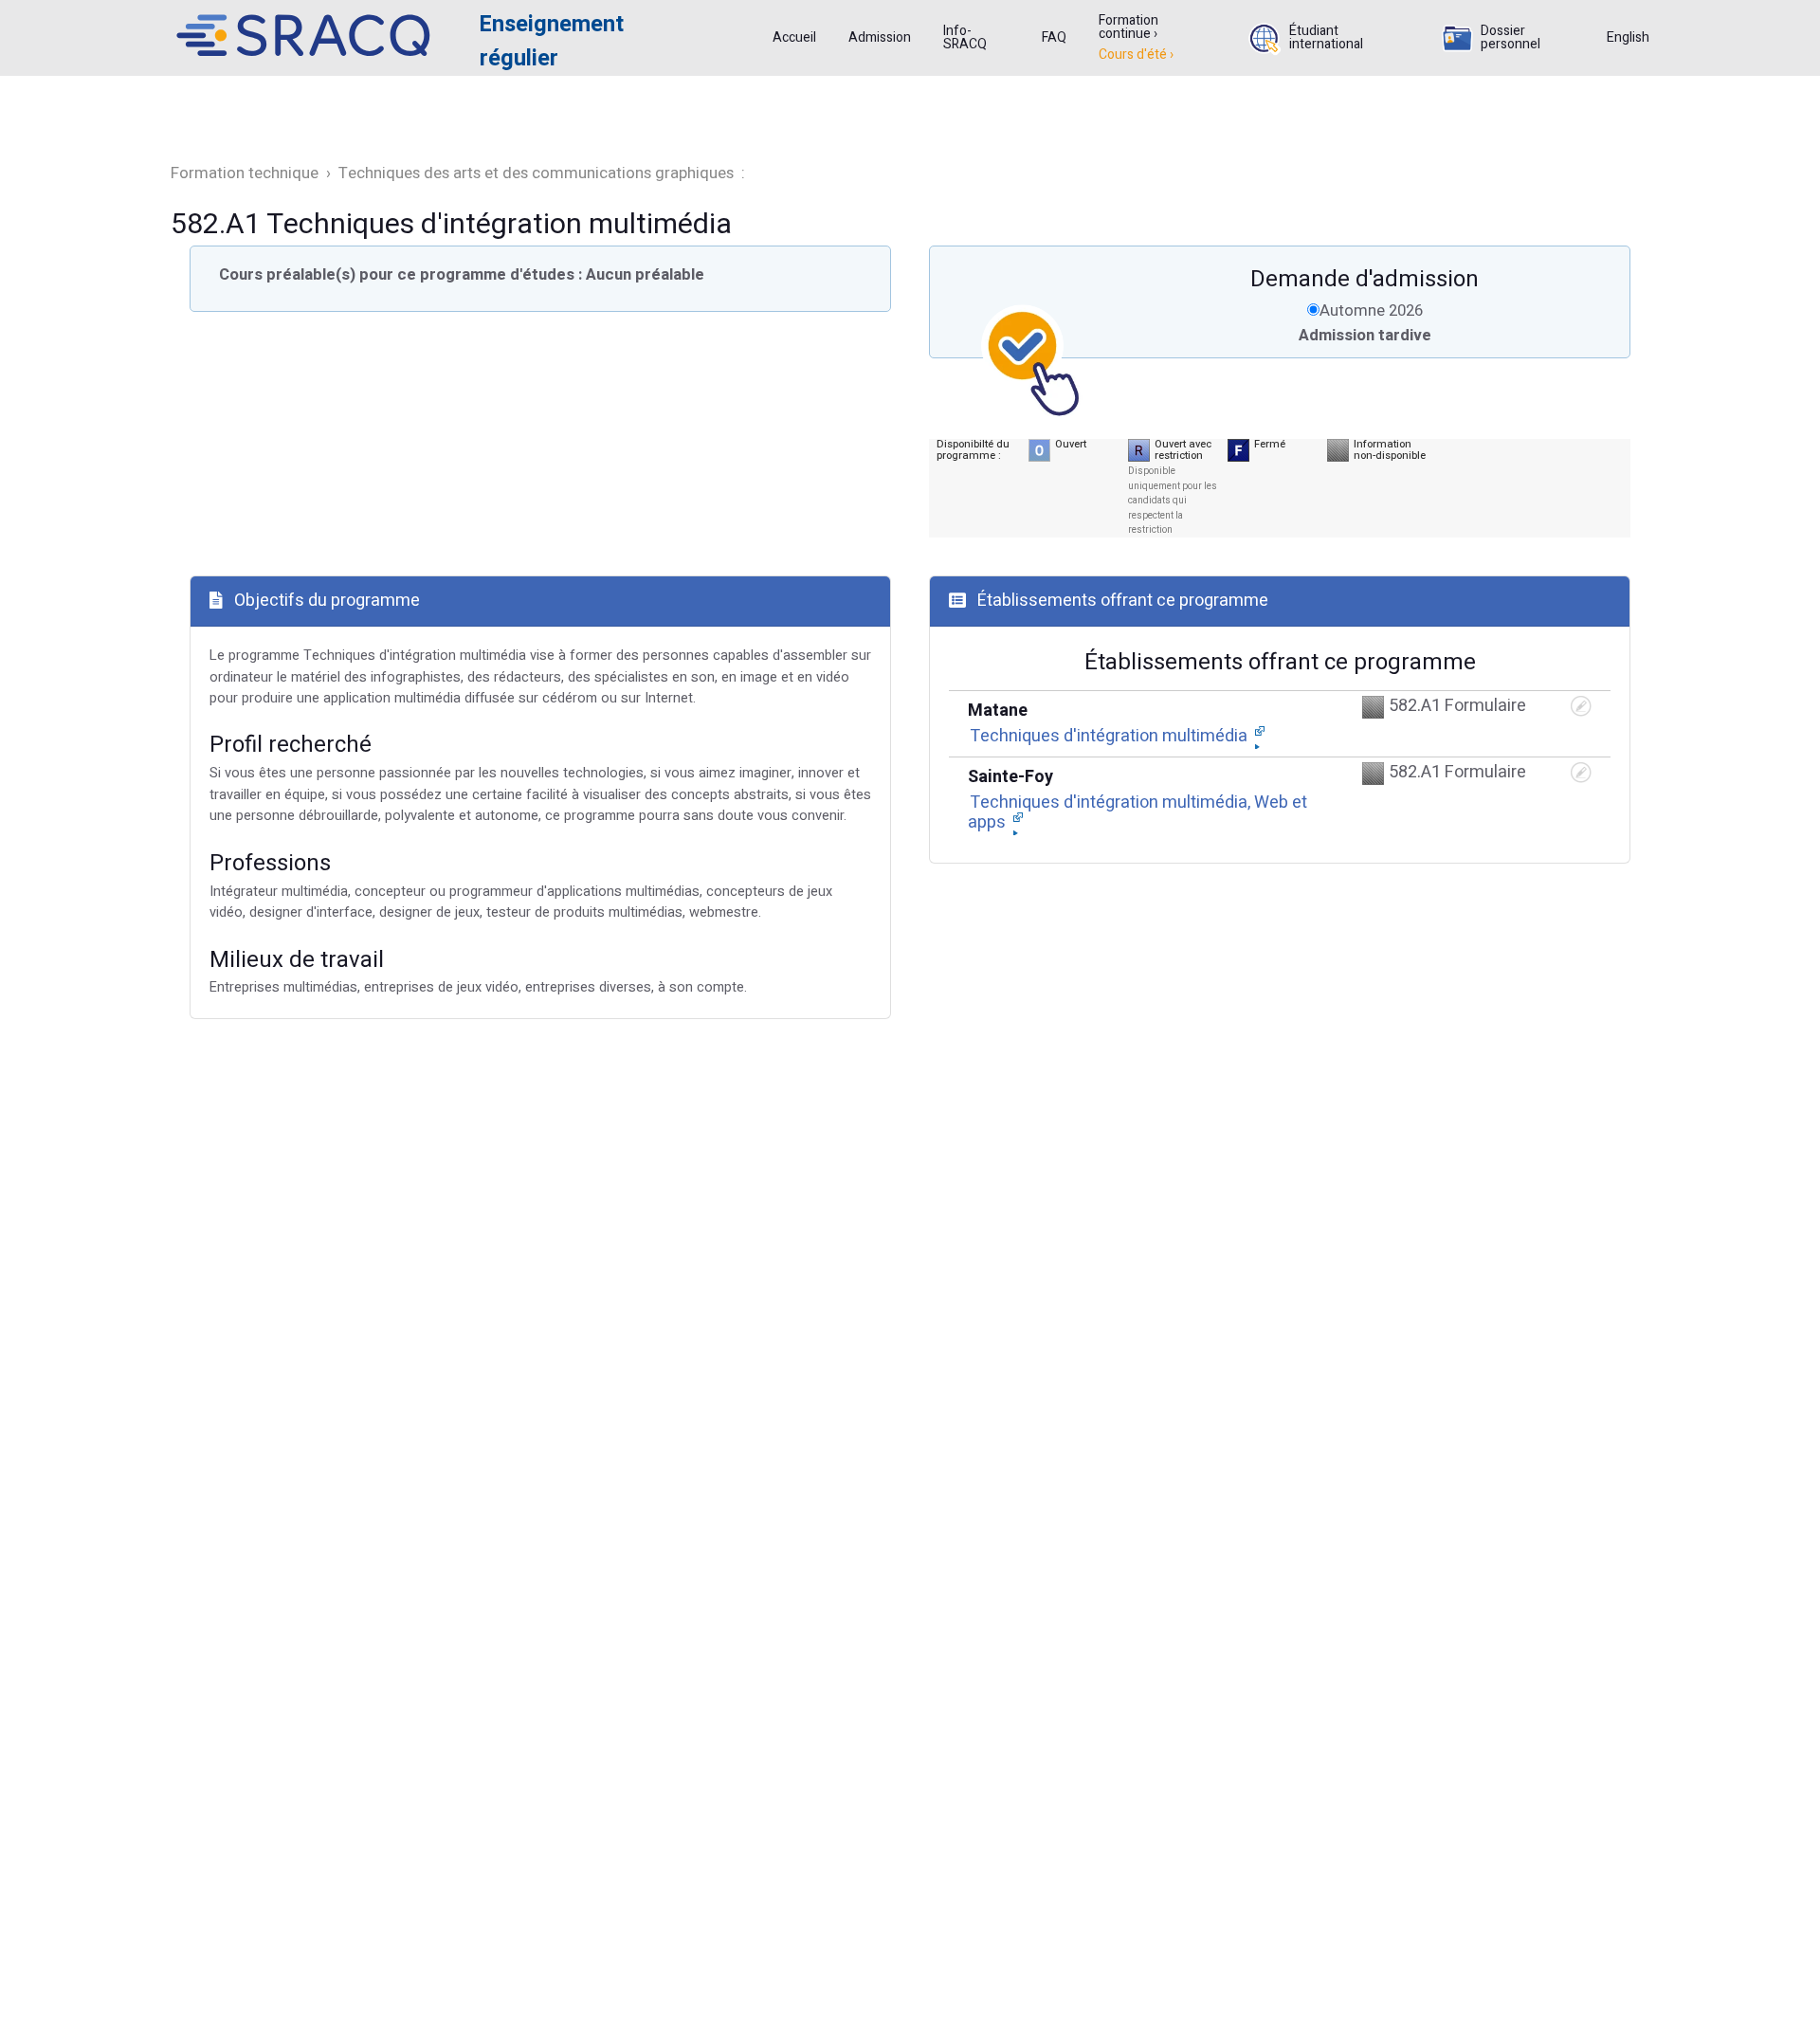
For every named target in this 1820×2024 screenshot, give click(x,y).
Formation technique (246, 173)
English (1628, 38)
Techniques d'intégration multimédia (1110, 736)
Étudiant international (1326, 38)
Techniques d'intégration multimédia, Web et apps (1137, 813)
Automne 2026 (1371, 310)
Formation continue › (1128, 27)
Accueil (794, 38)
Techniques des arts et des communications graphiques (538, 173)
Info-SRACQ (965, 38)
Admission (880, 38)
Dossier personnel (1511, 38)
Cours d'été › (1136, 55)
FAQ (1054, 38)
